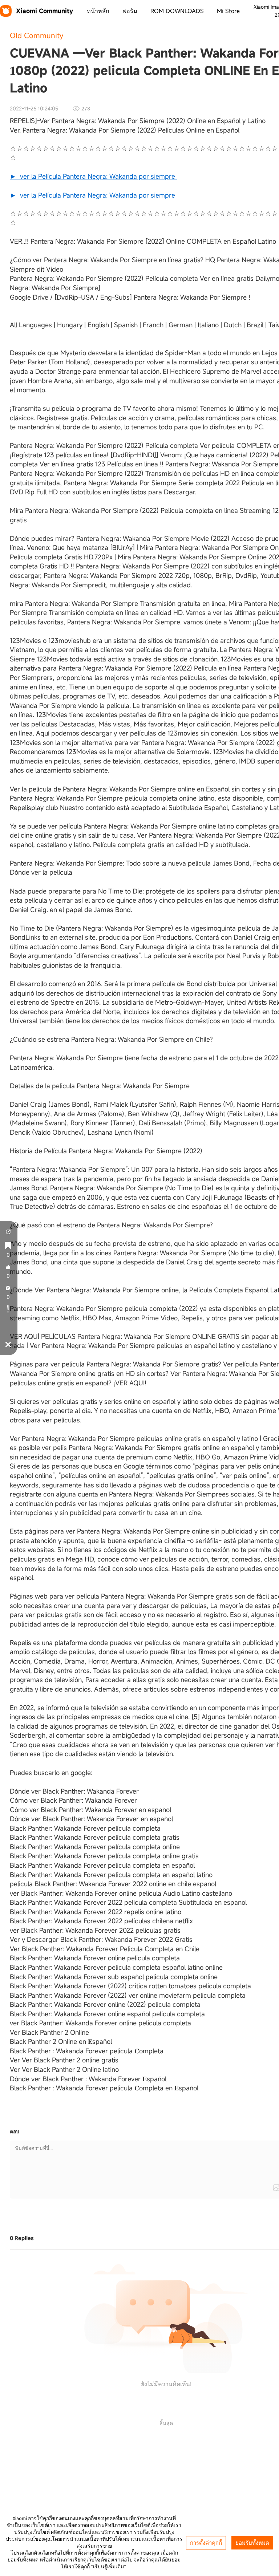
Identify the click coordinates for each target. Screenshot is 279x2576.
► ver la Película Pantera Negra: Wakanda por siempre (93, 176)
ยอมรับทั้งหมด (252, 2543)
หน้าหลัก (98, 11)
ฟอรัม (130, 11)
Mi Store (228, 11)
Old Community (37, 35)
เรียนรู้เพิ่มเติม (108, 2567)
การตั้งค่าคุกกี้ (206, 2543)
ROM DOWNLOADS (177, 11)
